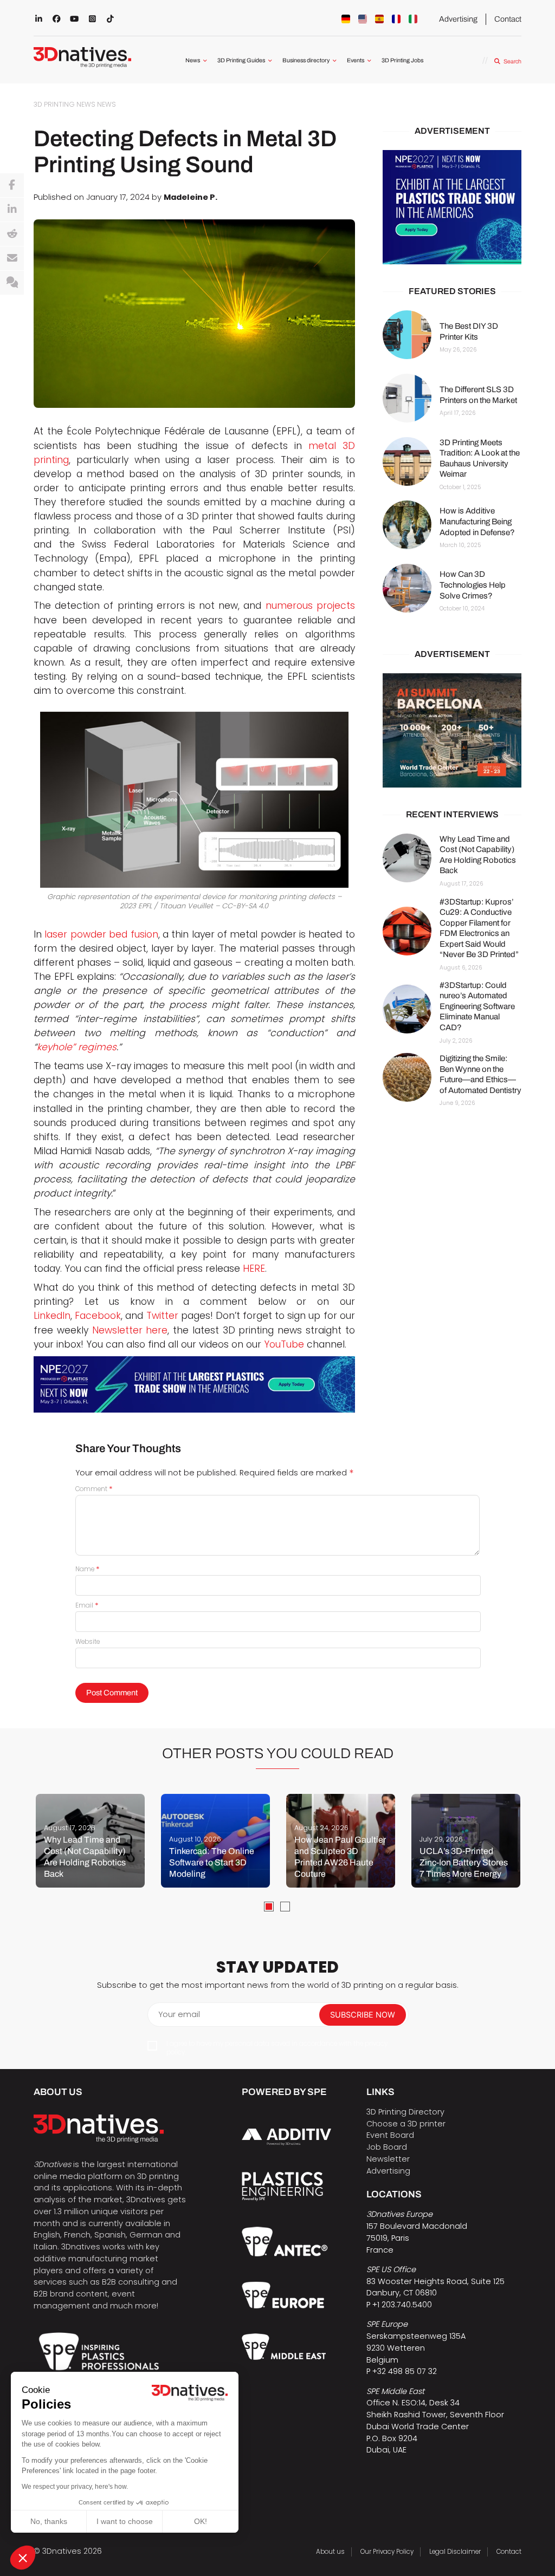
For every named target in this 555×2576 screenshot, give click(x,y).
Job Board (387, 2147)
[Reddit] (12, 234)
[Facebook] (12, 185)
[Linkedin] (12, 210)
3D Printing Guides (241, 60)
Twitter (162, 1316)
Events (356, 60)
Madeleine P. (191, 197)
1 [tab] (269, 1907)
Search (512, 61)
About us (330, 2552)
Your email (179, 2014)
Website (88, 1642)
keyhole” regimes (77, 1047)
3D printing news (64, 104)
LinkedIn (52, 1316)
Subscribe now (363, 2015)
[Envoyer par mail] (12, 258)
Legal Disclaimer (455, 2552)
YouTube (284, 1344)
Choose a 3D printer (406, 2124)
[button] (23, 2558)
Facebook (98, 1316)
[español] (379, 19)
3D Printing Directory (405, 2112)
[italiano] (413, 19)
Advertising (458, 19)
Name (88, 1569)
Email (87, 1605)
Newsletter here (130, 1330)
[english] (363, 19)
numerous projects (310, 606)
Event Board (390, 2135)
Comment (94, 1489)
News (193, 60)
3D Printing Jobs (402, 60)
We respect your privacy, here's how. (75, 2487)
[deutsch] (346, 19)
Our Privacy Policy (387, 2552)
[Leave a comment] (12, 283)
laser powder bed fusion (101, 934)
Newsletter (388, 2159)
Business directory (306, 60)
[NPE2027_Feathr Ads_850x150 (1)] (194, 1385)
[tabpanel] (90, 1841)
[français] (396, 19)
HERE (254, 1269)
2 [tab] (285, 1907)
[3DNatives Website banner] (452, 730)
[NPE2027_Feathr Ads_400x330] (452, 207)
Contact (508, 19)
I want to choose (125, 2521)
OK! (201, 2521)
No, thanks (49, 2521)
